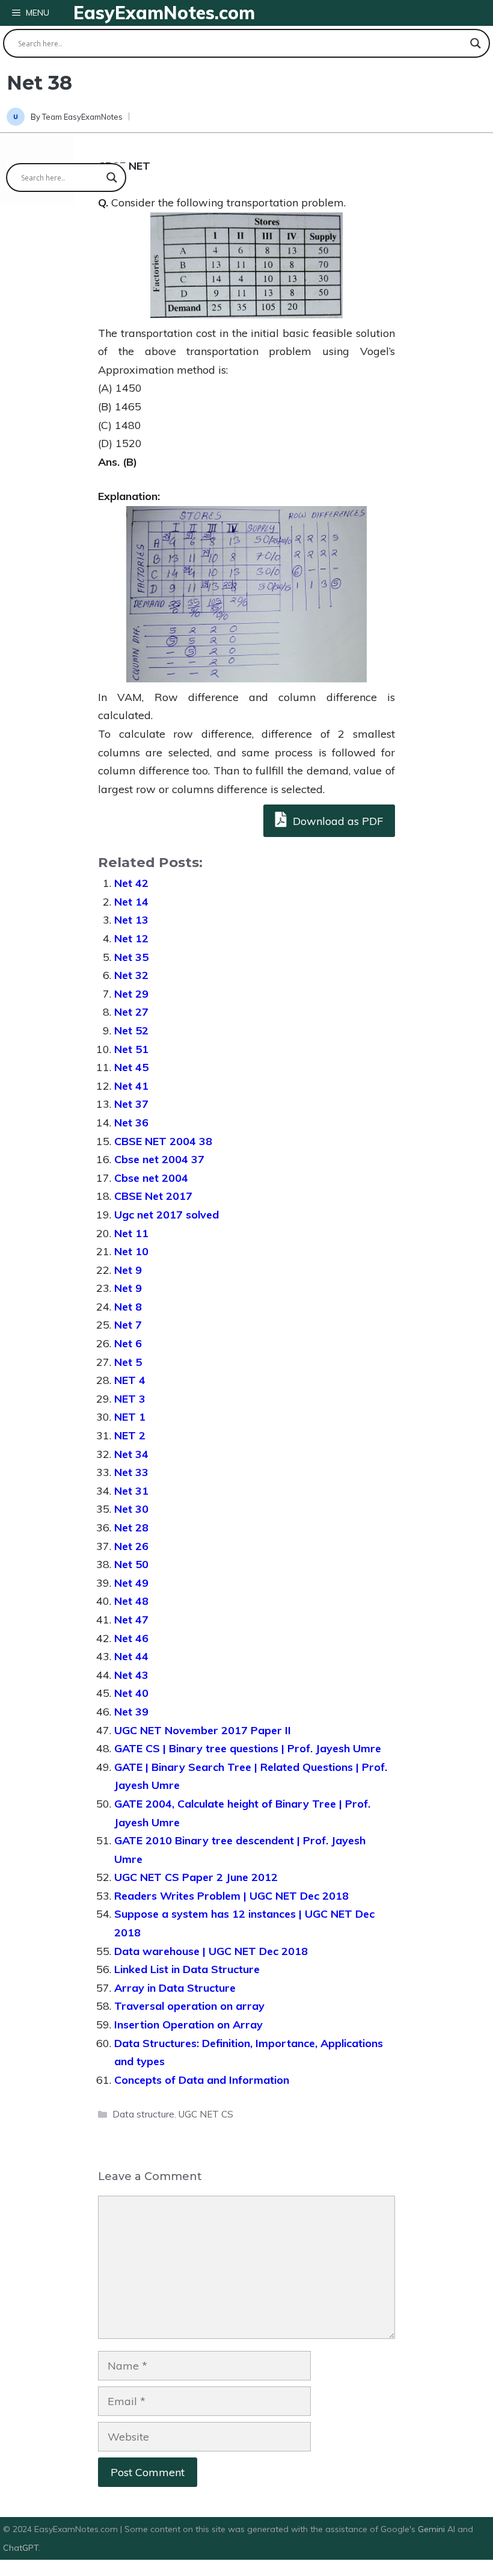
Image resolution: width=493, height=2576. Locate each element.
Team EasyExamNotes (82, 117)
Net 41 (131, 1086)
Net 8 (128, 1307)
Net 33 (131, 1472)
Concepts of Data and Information (202, 2080)
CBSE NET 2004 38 (163, 1141)
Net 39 (131, 1712)
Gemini (433, 2529)
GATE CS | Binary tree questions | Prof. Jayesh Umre (248, 1748)
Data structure (143, 2114)
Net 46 (131, 1638)
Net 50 (131, 1564)
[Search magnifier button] (476, 43)
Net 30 (131, 1509)
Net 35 (131, 957)
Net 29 (131, 994)
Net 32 (131, 975)
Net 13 (131, 920)
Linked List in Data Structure (187, 1969)
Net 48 (131, 1601)
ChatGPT (21, 2548)
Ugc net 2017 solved (167, 1215)
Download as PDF (336, 821)
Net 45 (131, 1067)
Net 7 (128, 1325)
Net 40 (131, 1693)
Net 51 (131, 1049)
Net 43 (131, 1675)
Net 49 (131, 1583)
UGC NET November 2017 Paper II (203, 1730)
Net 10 (131, 1251)
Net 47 (131, 1620)
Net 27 (131, 1012)
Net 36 (131, 1123)
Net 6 (128, 1343)
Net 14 (131, 902)
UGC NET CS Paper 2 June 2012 (196, 1877)
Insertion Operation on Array (188, 2025)
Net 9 (128, 1270)
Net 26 (131, 1546)
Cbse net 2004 (151, 1178)
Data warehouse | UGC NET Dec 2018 (211, 1951)
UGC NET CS (206, 2114)
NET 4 (130, 1380)
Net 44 (131, 1656)
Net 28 (131, 1527)
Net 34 (131, 1454)
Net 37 (131, 1104)
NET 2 (130, 1435)
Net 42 (131, 883)
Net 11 (131, 1233)
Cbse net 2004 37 (159, 1159)
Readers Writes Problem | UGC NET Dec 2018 (231, 1896)
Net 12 (131, 938)
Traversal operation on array (189, 2006)
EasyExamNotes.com (164, 13)
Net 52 (131, 1030)
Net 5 (128, 1362)
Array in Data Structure (175, 1988)
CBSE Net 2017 (153, 1196)
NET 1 (130, 1417)
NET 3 (130, 1399)
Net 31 (131, 1491)
